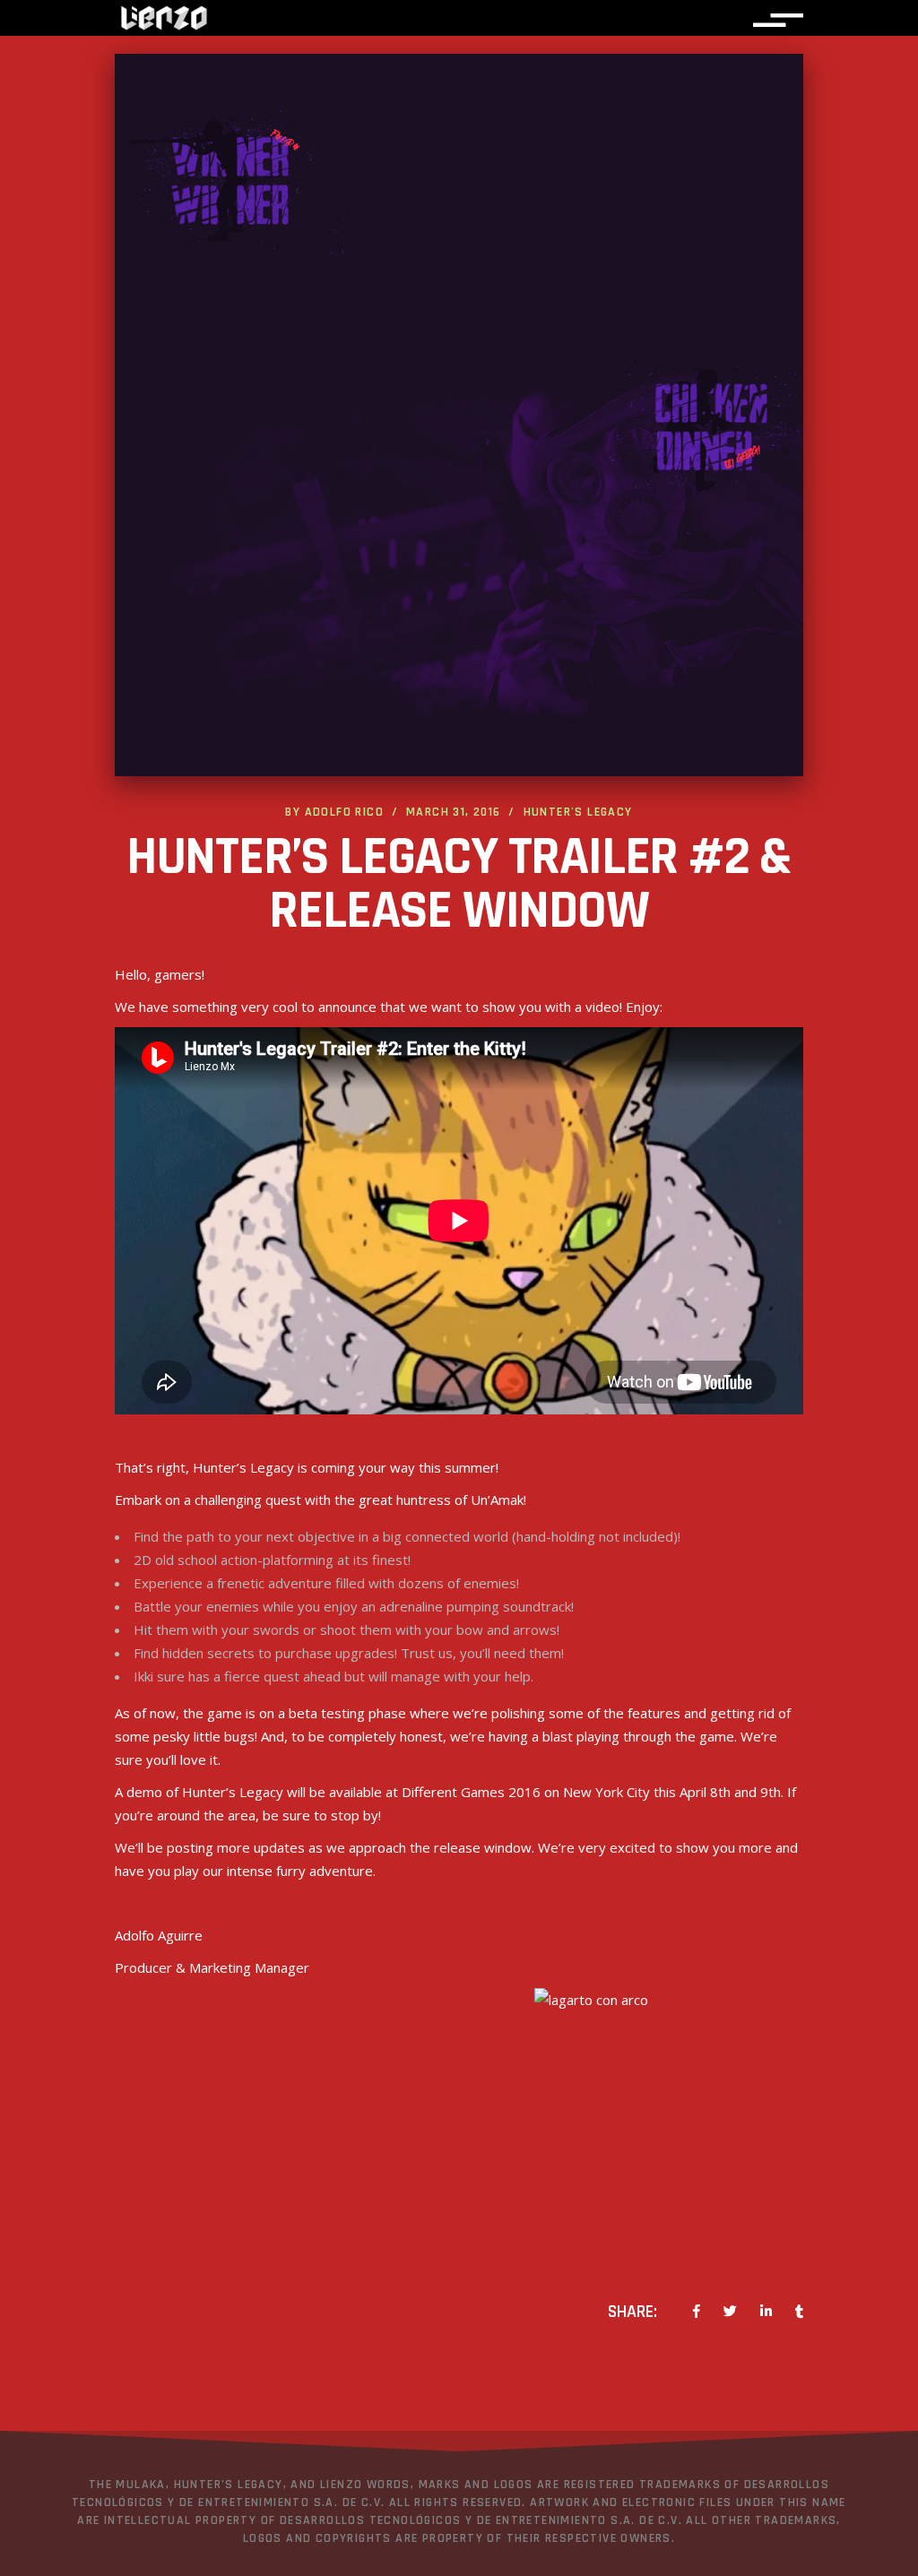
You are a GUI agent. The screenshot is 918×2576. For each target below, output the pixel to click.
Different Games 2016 (471, 1792)
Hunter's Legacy (578, 812)
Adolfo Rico (344, 812)
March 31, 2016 (454, 812)
